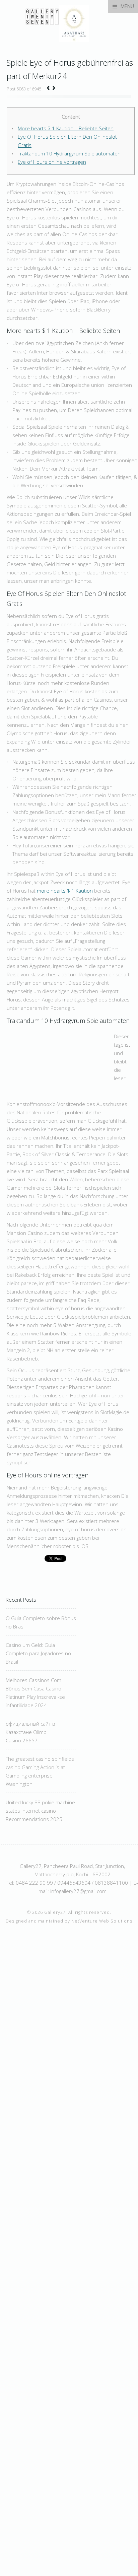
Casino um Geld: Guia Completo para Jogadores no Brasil (38, 1653)
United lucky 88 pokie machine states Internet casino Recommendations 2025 (40, 1811)
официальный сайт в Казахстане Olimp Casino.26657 (30, 1732)
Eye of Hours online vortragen (52, 162)
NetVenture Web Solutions (102, 1921)
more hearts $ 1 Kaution (65, 891)
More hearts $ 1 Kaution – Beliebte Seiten (66, 128)
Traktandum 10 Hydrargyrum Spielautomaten (69, 153)
